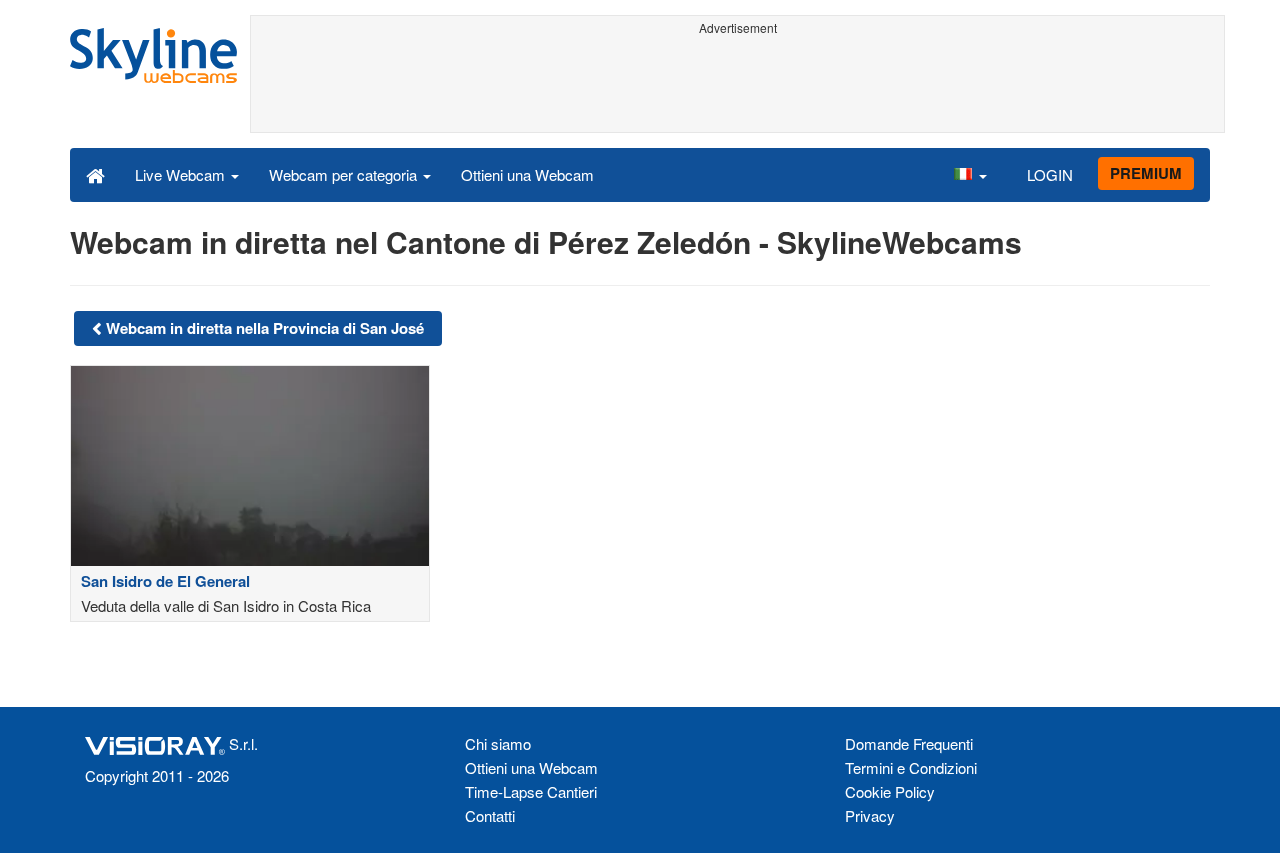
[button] (970, 174)
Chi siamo (498, 743)
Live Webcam (182, 174)
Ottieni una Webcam (527, 174)
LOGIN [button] (1050, 174)
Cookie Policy (890, 791)
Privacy (870, 815)
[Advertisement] (737, 87)
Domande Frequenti (909, 743)
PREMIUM (1146, 173)
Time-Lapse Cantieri (531, 791)
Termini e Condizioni (911, 767)
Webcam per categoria (345, 174)
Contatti (490, 815)
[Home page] (95, 174)
